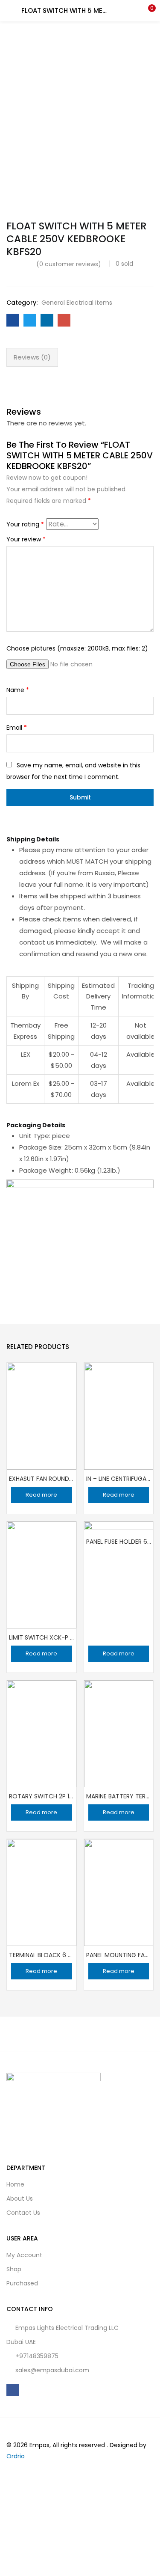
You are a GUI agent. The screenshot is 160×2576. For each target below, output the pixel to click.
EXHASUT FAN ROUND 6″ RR (42, 1479)
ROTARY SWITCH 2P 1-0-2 (42, 1796)
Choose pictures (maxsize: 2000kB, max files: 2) (77, 648)
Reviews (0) (32, 357)
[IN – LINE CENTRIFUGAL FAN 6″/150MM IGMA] (119, 1415)
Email (17, 728)
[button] (147, 11)
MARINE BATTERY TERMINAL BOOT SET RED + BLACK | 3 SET (119, 1796)
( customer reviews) (69, 264)
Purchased (22, 2283)
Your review (26, 539)
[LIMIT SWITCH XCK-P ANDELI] (42, 1574)
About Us (20, 2199)
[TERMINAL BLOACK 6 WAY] (42, 1892)
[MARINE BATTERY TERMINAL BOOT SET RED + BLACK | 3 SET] (119, 1733)
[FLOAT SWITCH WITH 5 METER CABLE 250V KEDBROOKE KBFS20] (13, 320)
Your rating (25, 524)
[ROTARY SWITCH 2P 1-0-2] (42, 1733)
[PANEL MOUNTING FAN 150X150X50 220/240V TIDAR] (119, 1892)
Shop (14, 2269)
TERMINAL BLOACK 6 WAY (42, 1955)
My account (24, 2255)
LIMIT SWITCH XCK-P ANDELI (42, 1637)
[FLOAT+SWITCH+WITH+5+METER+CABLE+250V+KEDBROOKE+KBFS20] (30, 320)
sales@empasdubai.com (52, 2370)
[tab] (32, 357)
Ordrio (16, 2456)
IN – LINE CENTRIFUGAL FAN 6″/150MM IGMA (119, 1479)
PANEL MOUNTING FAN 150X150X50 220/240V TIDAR (119, 1955)
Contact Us (23, 2213)
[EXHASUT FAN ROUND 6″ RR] (42, 1415)
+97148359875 (37, 2356)
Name (18, 690)
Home (15, 2184)
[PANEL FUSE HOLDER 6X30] (119, 1556)
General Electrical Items (77, 303)
